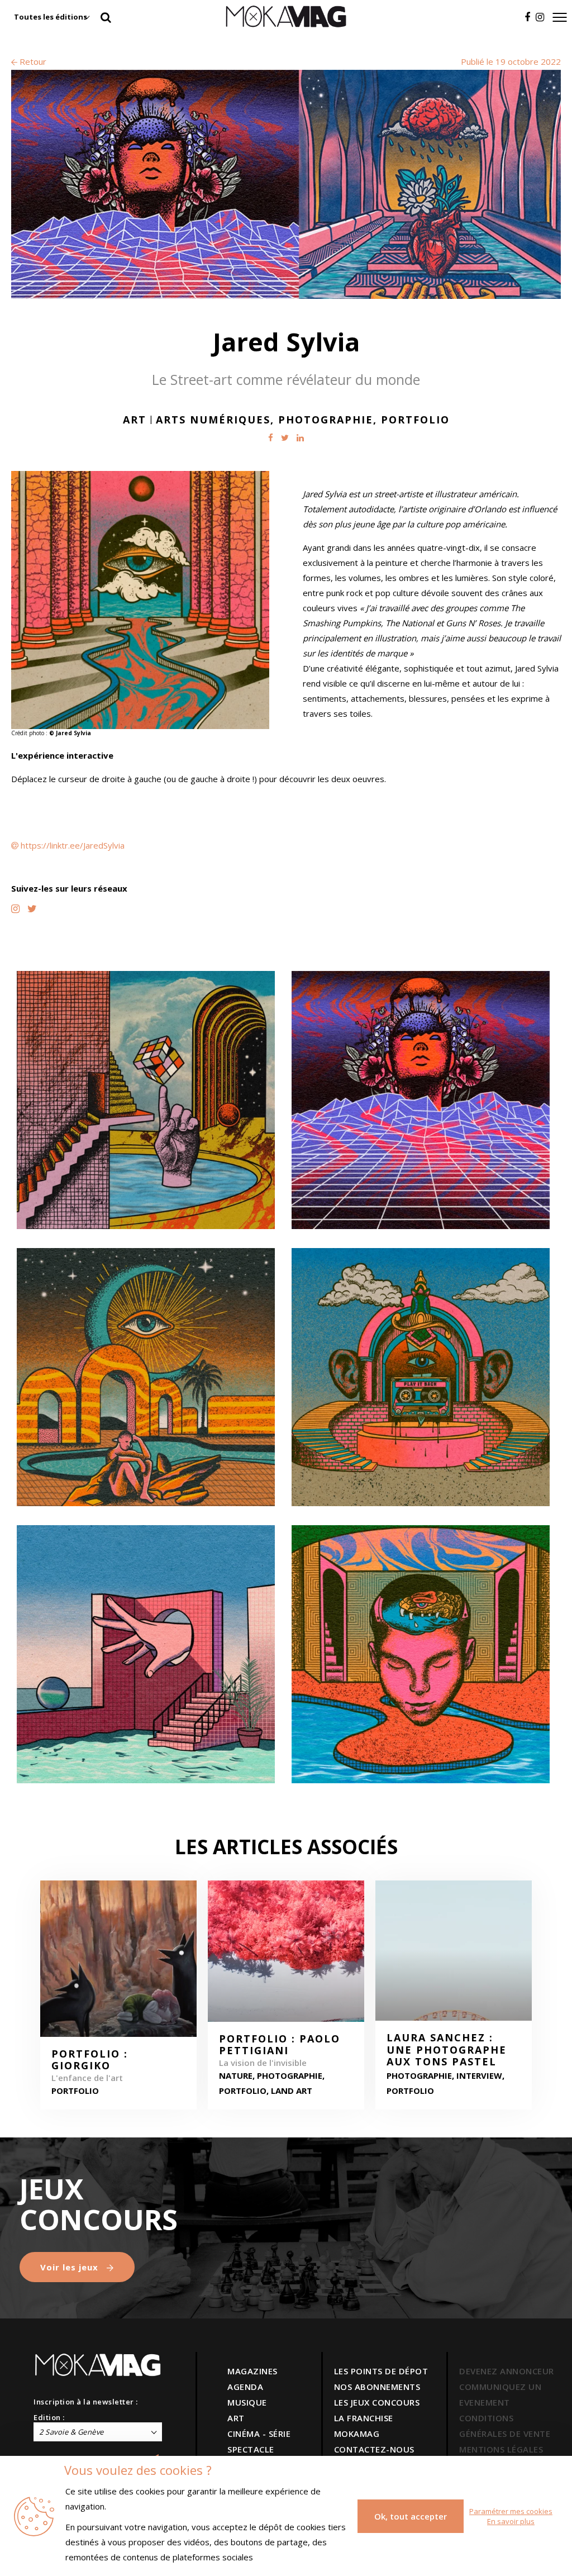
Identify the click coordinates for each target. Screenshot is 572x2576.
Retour (32, 61)
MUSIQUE (247, 2402)
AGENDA (245, 2387)
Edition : (49, 2417)
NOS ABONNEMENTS (377, 2387)
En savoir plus (511, 2521)
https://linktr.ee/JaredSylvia (73, 845)
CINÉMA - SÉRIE (259, 2434)
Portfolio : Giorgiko (90, 2060)
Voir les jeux (71, 2267)
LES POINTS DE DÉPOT (381, 2371)
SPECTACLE (251, 2449)
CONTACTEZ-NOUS (374, 2449)
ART (236, 2418)
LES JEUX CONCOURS (377, 2402)
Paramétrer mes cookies (511, 2511)
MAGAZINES (252, 2371)
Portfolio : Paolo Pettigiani (280, 2045)
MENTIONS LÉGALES (501, 2449)
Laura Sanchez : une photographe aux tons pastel (447, 2050)
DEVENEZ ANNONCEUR (507, 2371)
